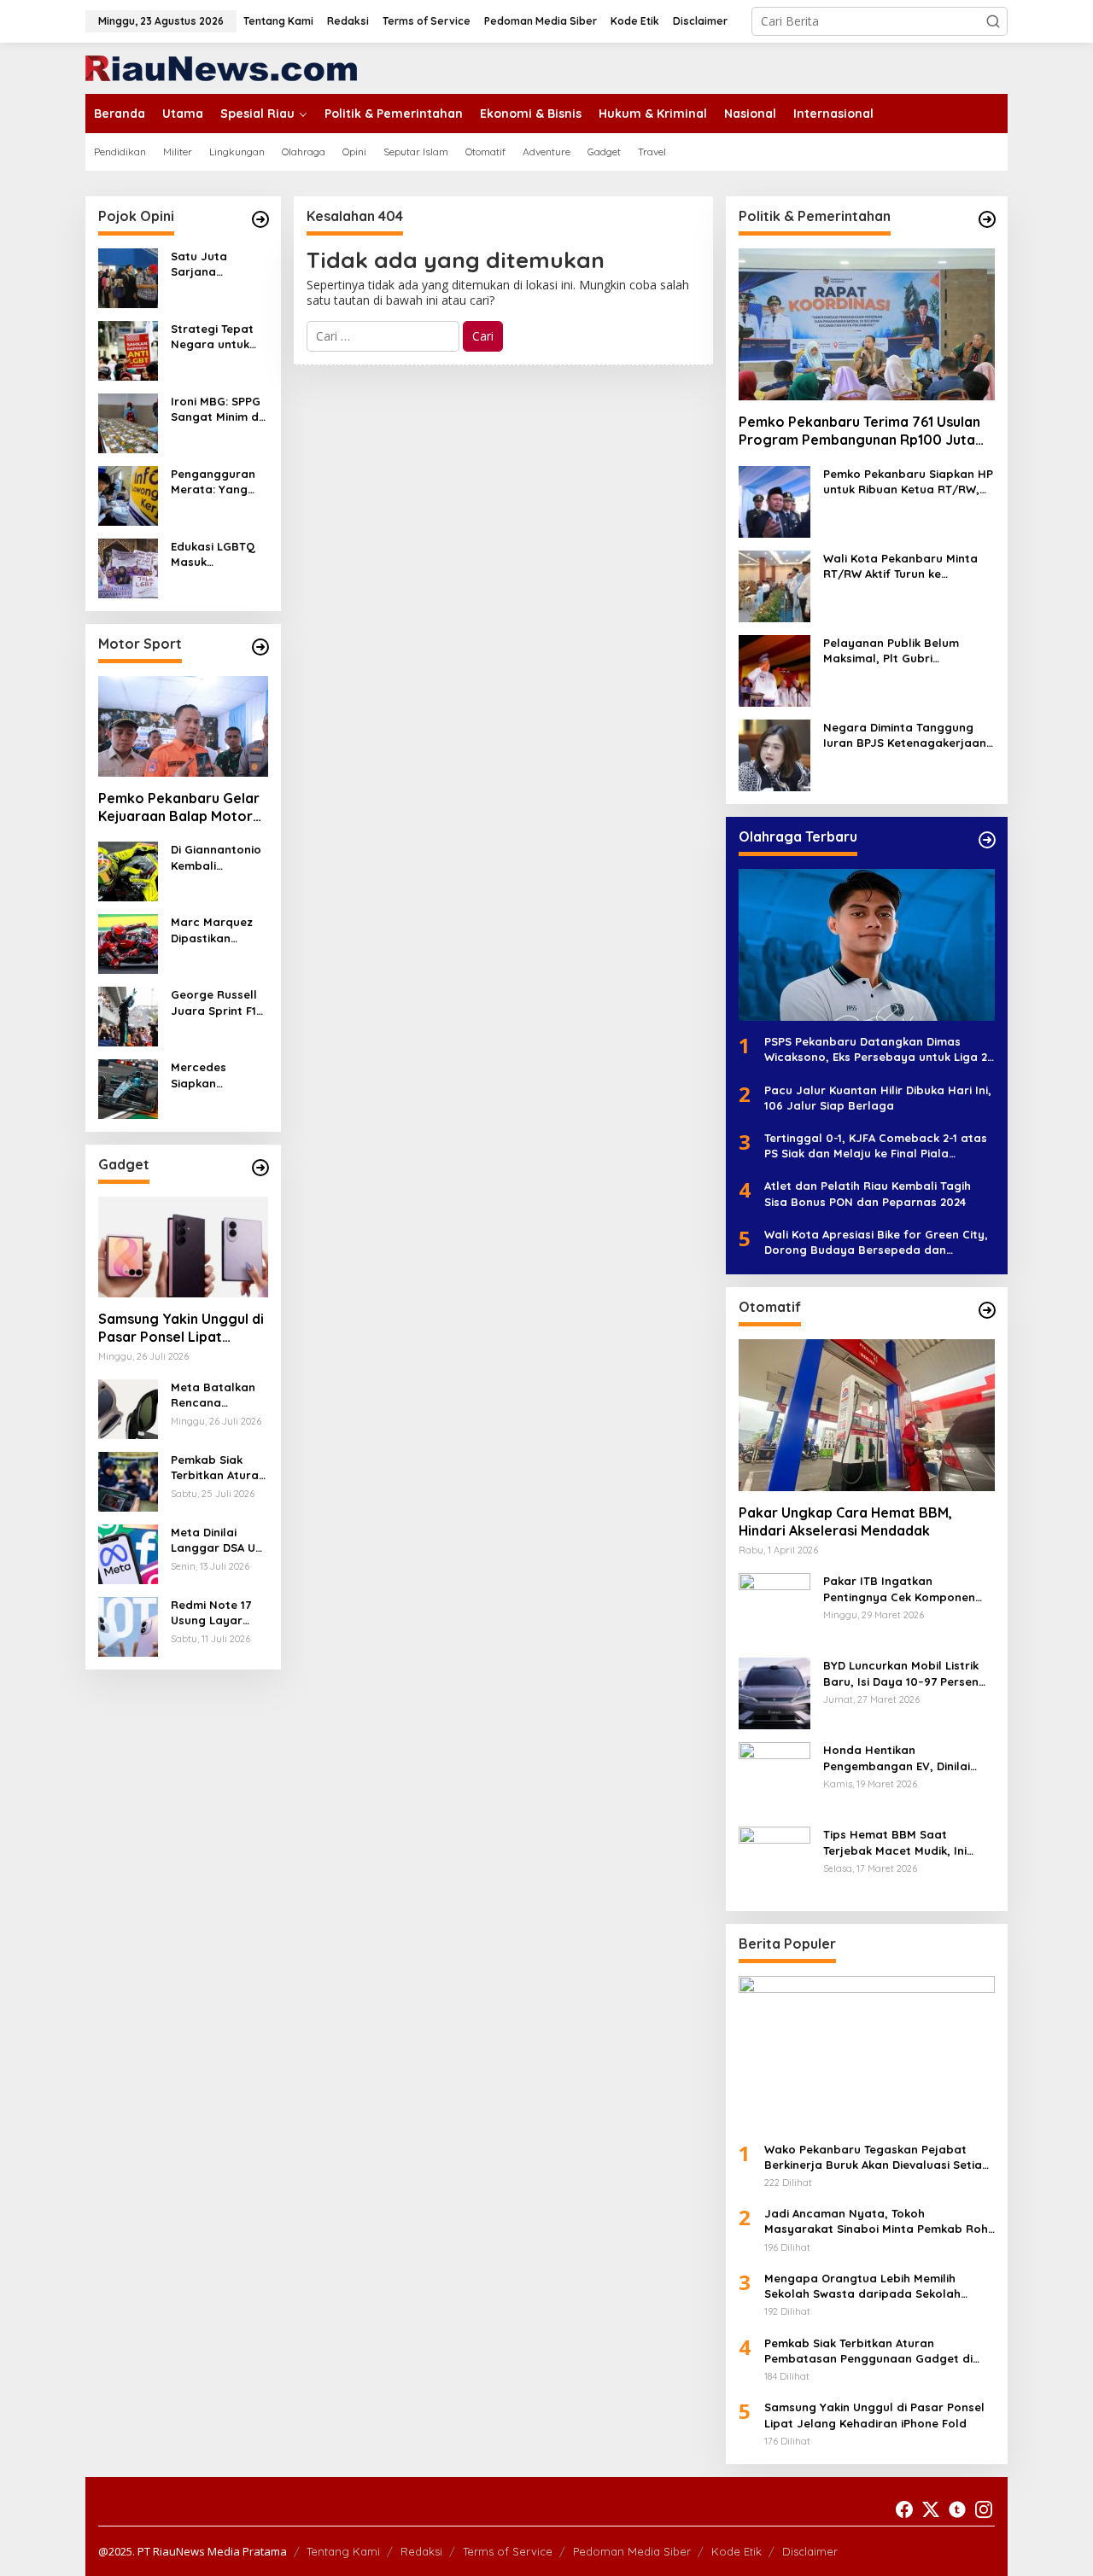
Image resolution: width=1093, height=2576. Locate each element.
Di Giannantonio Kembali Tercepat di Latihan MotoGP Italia (216, 857)
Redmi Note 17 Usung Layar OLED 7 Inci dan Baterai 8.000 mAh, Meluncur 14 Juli (219, 1613)
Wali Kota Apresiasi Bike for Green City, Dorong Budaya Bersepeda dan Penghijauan (876, 1242)
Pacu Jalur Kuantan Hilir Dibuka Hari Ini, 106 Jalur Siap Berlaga (878, 1098)
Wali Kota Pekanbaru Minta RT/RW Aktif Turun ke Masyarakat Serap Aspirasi (900, 566)
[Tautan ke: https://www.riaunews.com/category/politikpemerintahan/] (987, 219)
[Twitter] (931, 2509)
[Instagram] (984, 2509)
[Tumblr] (957, 2509)
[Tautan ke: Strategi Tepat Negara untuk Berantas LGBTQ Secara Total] (128, 350)
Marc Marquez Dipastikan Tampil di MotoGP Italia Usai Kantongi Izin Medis (212, 930)
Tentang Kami (343, 2551)
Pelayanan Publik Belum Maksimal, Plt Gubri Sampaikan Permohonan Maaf (893, 651)
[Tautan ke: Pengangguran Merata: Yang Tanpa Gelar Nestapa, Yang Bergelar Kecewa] (128, 495)
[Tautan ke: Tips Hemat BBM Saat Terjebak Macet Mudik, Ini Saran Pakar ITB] (774, 1861)
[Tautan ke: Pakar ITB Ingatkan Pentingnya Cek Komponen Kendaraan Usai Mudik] (774, 1608)
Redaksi (421, 2551)
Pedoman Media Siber (632, 2551)
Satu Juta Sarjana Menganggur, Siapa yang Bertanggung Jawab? (209, 264)
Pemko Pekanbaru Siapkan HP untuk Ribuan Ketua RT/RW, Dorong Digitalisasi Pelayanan (909, 482)
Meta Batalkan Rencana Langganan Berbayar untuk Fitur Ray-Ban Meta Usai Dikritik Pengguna (216, 1395)
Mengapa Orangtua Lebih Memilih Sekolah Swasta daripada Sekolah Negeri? (862, 2286)
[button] (993, 21)
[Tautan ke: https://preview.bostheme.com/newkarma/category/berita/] (260, 1168)
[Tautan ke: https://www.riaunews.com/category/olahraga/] (987, 840)
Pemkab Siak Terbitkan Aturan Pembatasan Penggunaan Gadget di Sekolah (218, 1468)
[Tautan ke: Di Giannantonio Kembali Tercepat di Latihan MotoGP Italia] (128, 870)
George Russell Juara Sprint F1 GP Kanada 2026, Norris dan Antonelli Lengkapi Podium (219, 1002)
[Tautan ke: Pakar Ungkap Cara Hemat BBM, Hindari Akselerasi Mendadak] (867, 1415)
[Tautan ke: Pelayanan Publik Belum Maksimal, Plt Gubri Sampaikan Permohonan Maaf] (774, 670)
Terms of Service (508, 2551)
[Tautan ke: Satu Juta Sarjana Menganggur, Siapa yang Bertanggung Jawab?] (128, 277)
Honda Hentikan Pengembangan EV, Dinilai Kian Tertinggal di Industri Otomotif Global (897, 1758)
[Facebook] (904, 2509)
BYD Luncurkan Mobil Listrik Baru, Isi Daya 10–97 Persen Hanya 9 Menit (901, 1673)
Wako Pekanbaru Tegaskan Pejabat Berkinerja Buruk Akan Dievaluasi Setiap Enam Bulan (877, 2157)
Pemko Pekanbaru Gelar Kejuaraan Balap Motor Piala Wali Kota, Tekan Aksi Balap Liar (179, 807)
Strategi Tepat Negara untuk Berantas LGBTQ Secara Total (218, 337)
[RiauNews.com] (221, 67)
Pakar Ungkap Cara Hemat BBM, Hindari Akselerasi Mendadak (845, 1521)
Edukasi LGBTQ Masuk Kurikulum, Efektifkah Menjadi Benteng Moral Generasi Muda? (219, 554)
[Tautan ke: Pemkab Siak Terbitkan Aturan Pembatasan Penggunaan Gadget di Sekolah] (128, 1480)
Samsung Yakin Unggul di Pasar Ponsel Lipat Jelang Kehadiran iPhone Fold (181, 1328)
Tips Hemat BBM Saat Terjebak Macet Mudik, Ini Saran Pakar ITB (895, 1842)
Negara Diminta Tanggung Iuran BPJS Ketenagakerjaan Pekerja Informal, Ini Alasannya (905, 735)
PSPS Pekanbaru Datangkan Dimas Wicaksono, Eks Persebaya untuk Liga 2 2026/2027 (876, 1049)
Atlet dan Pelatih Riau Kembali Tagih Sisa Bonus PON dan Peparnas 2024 (868, 1193)
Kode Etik (736, 2551)
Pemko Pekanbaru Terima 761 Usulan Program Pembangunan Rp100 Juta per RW (859, 431)
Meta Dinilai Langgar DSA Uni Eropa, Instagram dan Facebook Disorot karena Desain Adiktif (218, 1540)
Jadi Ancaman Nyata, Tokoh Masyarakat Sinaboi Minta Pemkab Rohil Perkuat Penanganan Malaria (879, 2221)
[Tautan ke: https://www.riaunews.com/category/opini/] (260, 219)
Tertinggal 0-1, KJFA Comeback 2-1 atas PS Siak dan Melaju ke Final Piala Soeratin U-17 (876, 1146)
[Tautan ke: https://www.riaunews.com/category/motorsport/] (260, 647)
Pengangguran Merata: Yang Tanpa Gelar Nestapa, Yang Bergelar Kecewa (213, 482)
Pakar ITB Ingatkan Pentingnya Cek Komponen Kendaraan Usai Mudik (899, 1589)
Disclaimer (810, 2551)
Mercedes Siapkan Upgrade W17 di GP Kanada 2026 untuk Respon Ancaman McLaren (217, 1075)
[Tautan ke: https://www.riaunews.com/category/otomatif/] (987, 1310)
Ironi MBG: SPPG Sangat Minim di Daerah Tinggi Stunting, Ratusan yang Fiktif (216, 409)
